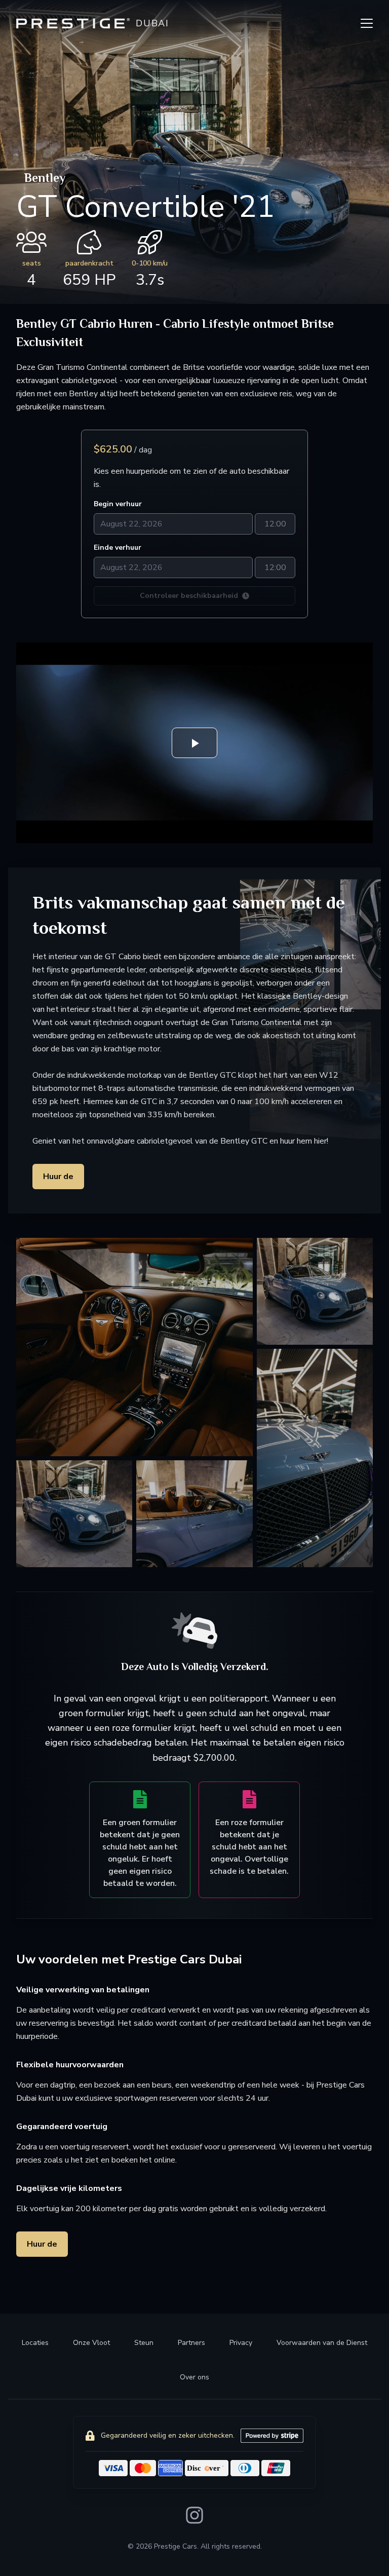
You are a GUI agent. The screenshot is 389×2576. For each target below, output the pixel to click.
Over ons (194, 2377)
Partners (191, 2343)
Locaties (35, 2343)
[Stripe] (272, 2436)
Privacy (241, 2343)
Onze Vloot (91, 2343)
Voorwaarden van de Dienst (322, 2343)
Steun (144, 2343)
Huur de (58, 1177)
